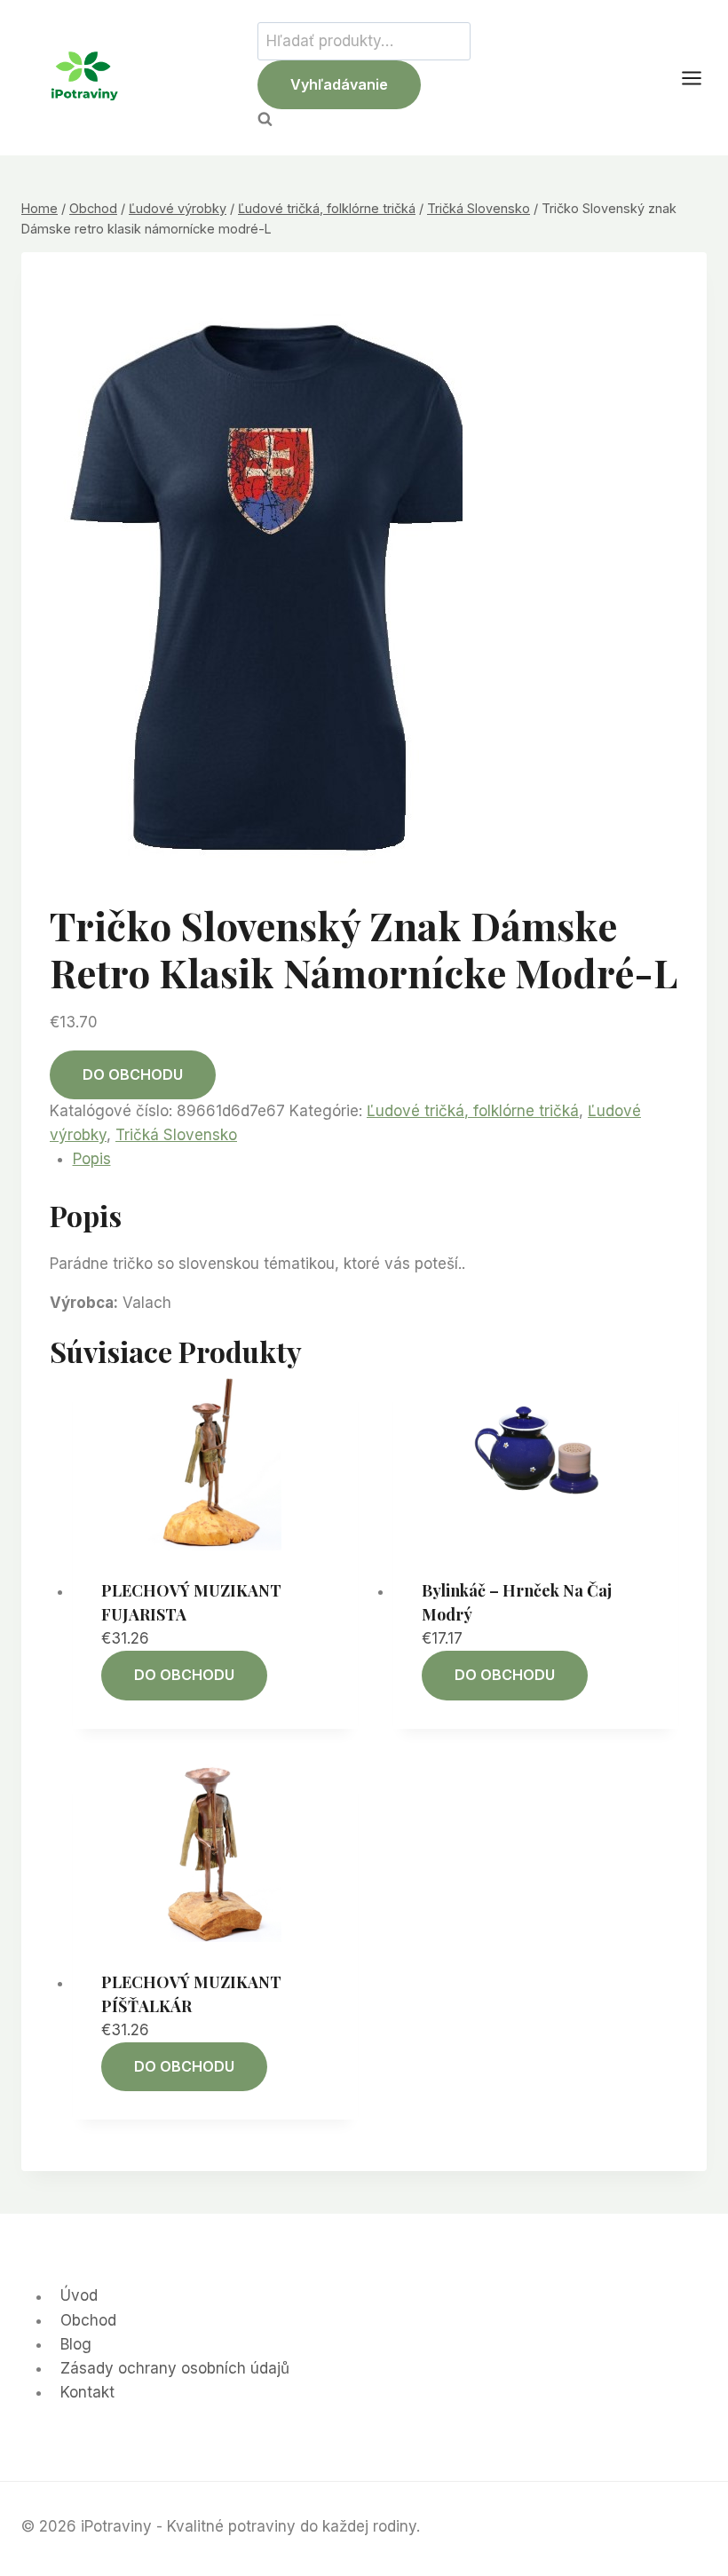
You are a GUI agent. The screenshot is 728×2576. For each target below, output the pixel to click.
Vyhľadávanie (339, 84)
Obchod (88, 2320)
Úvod (79, 2296)
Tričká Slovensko (176, 1135)
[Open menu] (700, 78)
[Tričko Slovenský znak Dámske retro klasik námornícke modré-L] (277, 584)
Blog (76, 2344)
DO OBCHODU (133, 1074)
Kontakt (87, 2392)
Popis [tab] (92, 1159)
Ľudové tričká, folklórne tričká (473, 1111)
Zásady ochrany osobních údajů (175, 2368)
